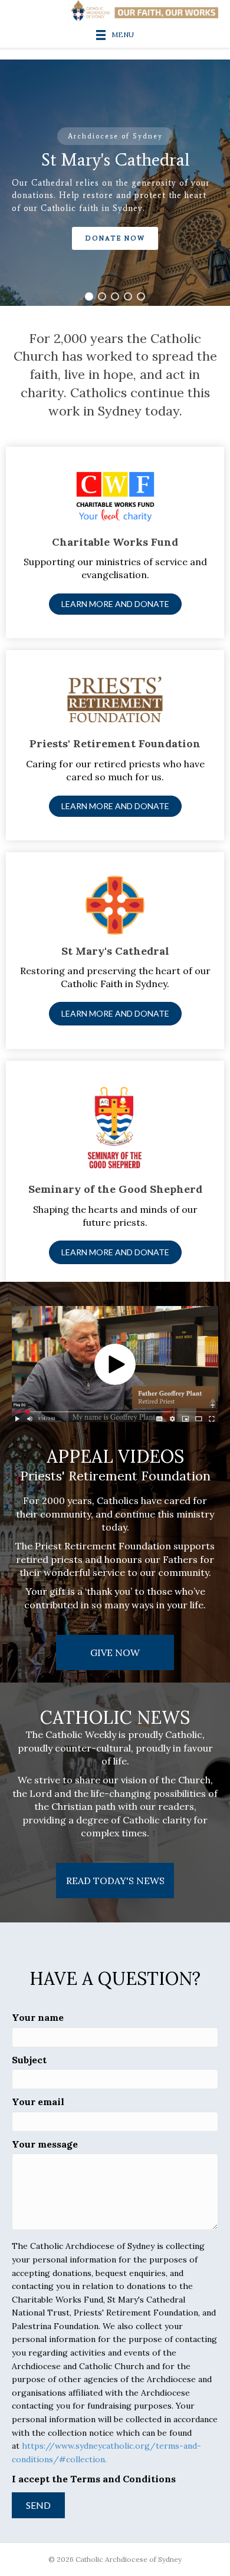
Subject (29, 2060)
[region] (115, 183)
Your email (38, 2102)
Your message (45, 2144)
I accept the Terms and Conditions (94, 2479)
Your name (38, 2017)
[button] (89, 296)
